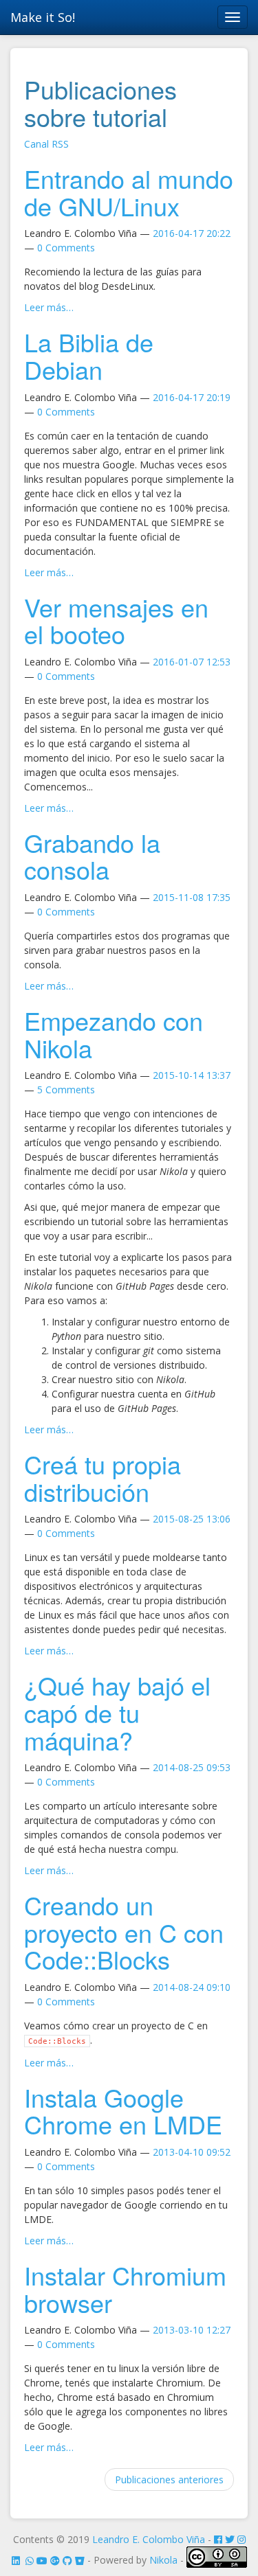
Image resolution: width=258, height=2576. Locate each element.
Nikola (163, 2561)
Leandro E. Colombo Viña (149, 2539)
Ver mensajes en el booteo (116, 620)
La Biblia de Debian (89, 355)
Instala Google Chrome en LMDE (123, 2111)
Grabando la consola (92, 856)
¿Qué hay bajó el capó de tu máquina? (117, 1712)
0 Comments (66, 248)
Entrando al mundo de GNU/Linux (129, 192)
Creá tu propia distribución (103, 1478)
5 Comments (66, 1090)
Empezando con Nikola (114, 1034)
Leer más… (49, 307)
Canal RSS (46, 144)
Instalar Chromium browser (125, 2289)
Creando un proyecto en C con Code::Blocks (124, 1932)
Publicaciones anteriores (169, 2480)
